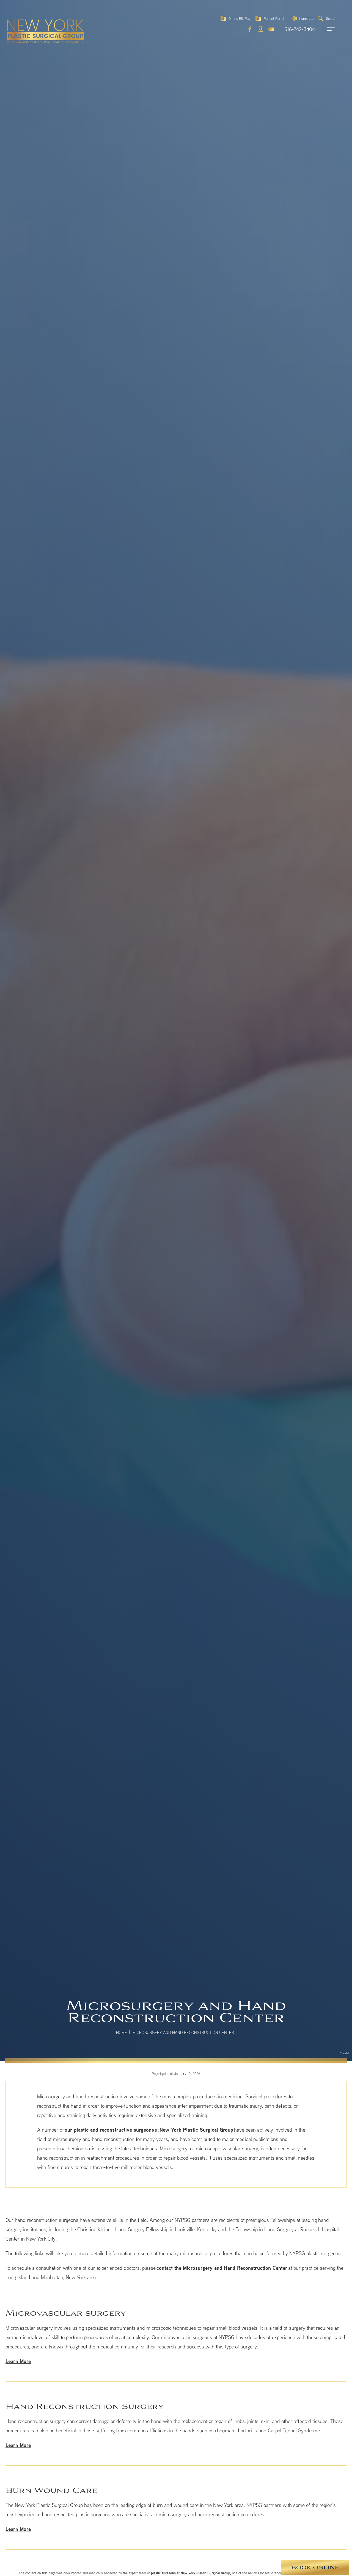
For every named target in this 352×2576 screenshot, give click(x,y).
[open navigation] (326, 29)
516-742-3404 (300, 29)
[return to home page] (33, 19)
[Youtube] (271, 29)
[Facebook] (250, 29)
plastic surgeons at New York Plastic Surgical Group (191, 2573)
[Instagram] (260, 29)
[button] (302, 18)
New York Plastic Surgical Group (196, 2130)
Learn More (18, 2361)
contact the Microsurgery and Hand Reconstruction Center (222, 2268)
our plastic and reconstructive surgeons (109, 2130)
